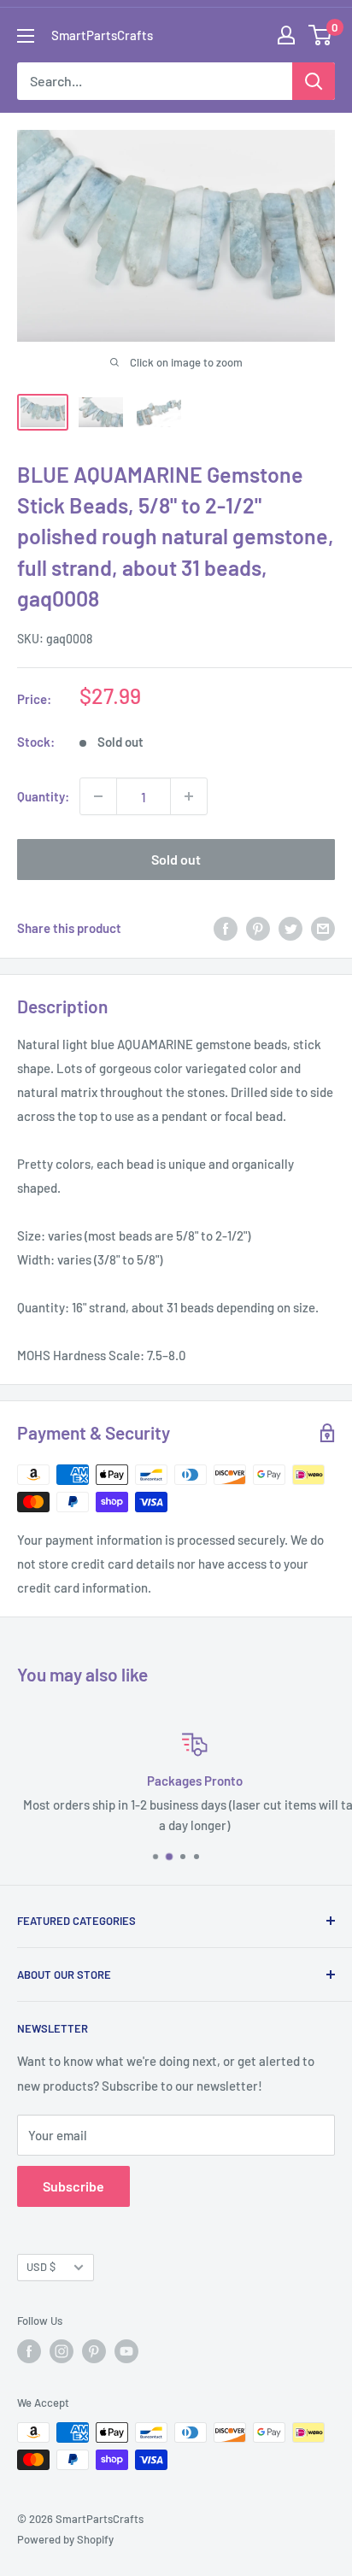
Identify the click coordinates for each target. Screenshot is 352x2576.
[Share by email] (323, 927)
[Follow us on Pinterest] (94, 2351)
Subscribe (73, 2186)
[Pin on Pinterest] (258, 927)
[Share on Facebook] (226, 927)
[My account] (286, 35)
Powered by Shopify (65, 2539)
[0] (321, 35)
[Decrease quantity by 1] (98, 796)
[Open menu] (26, 36)
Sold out (176, 859)
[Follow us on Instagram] (62, 2351)
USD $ (41, 2267)
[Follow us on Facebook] (29, 2351)
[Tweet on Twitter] (290, 927)
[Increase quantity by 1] (189, 796)
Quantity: (43, 796)
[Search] (314, 81)
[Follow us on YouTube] (126, 2351)
